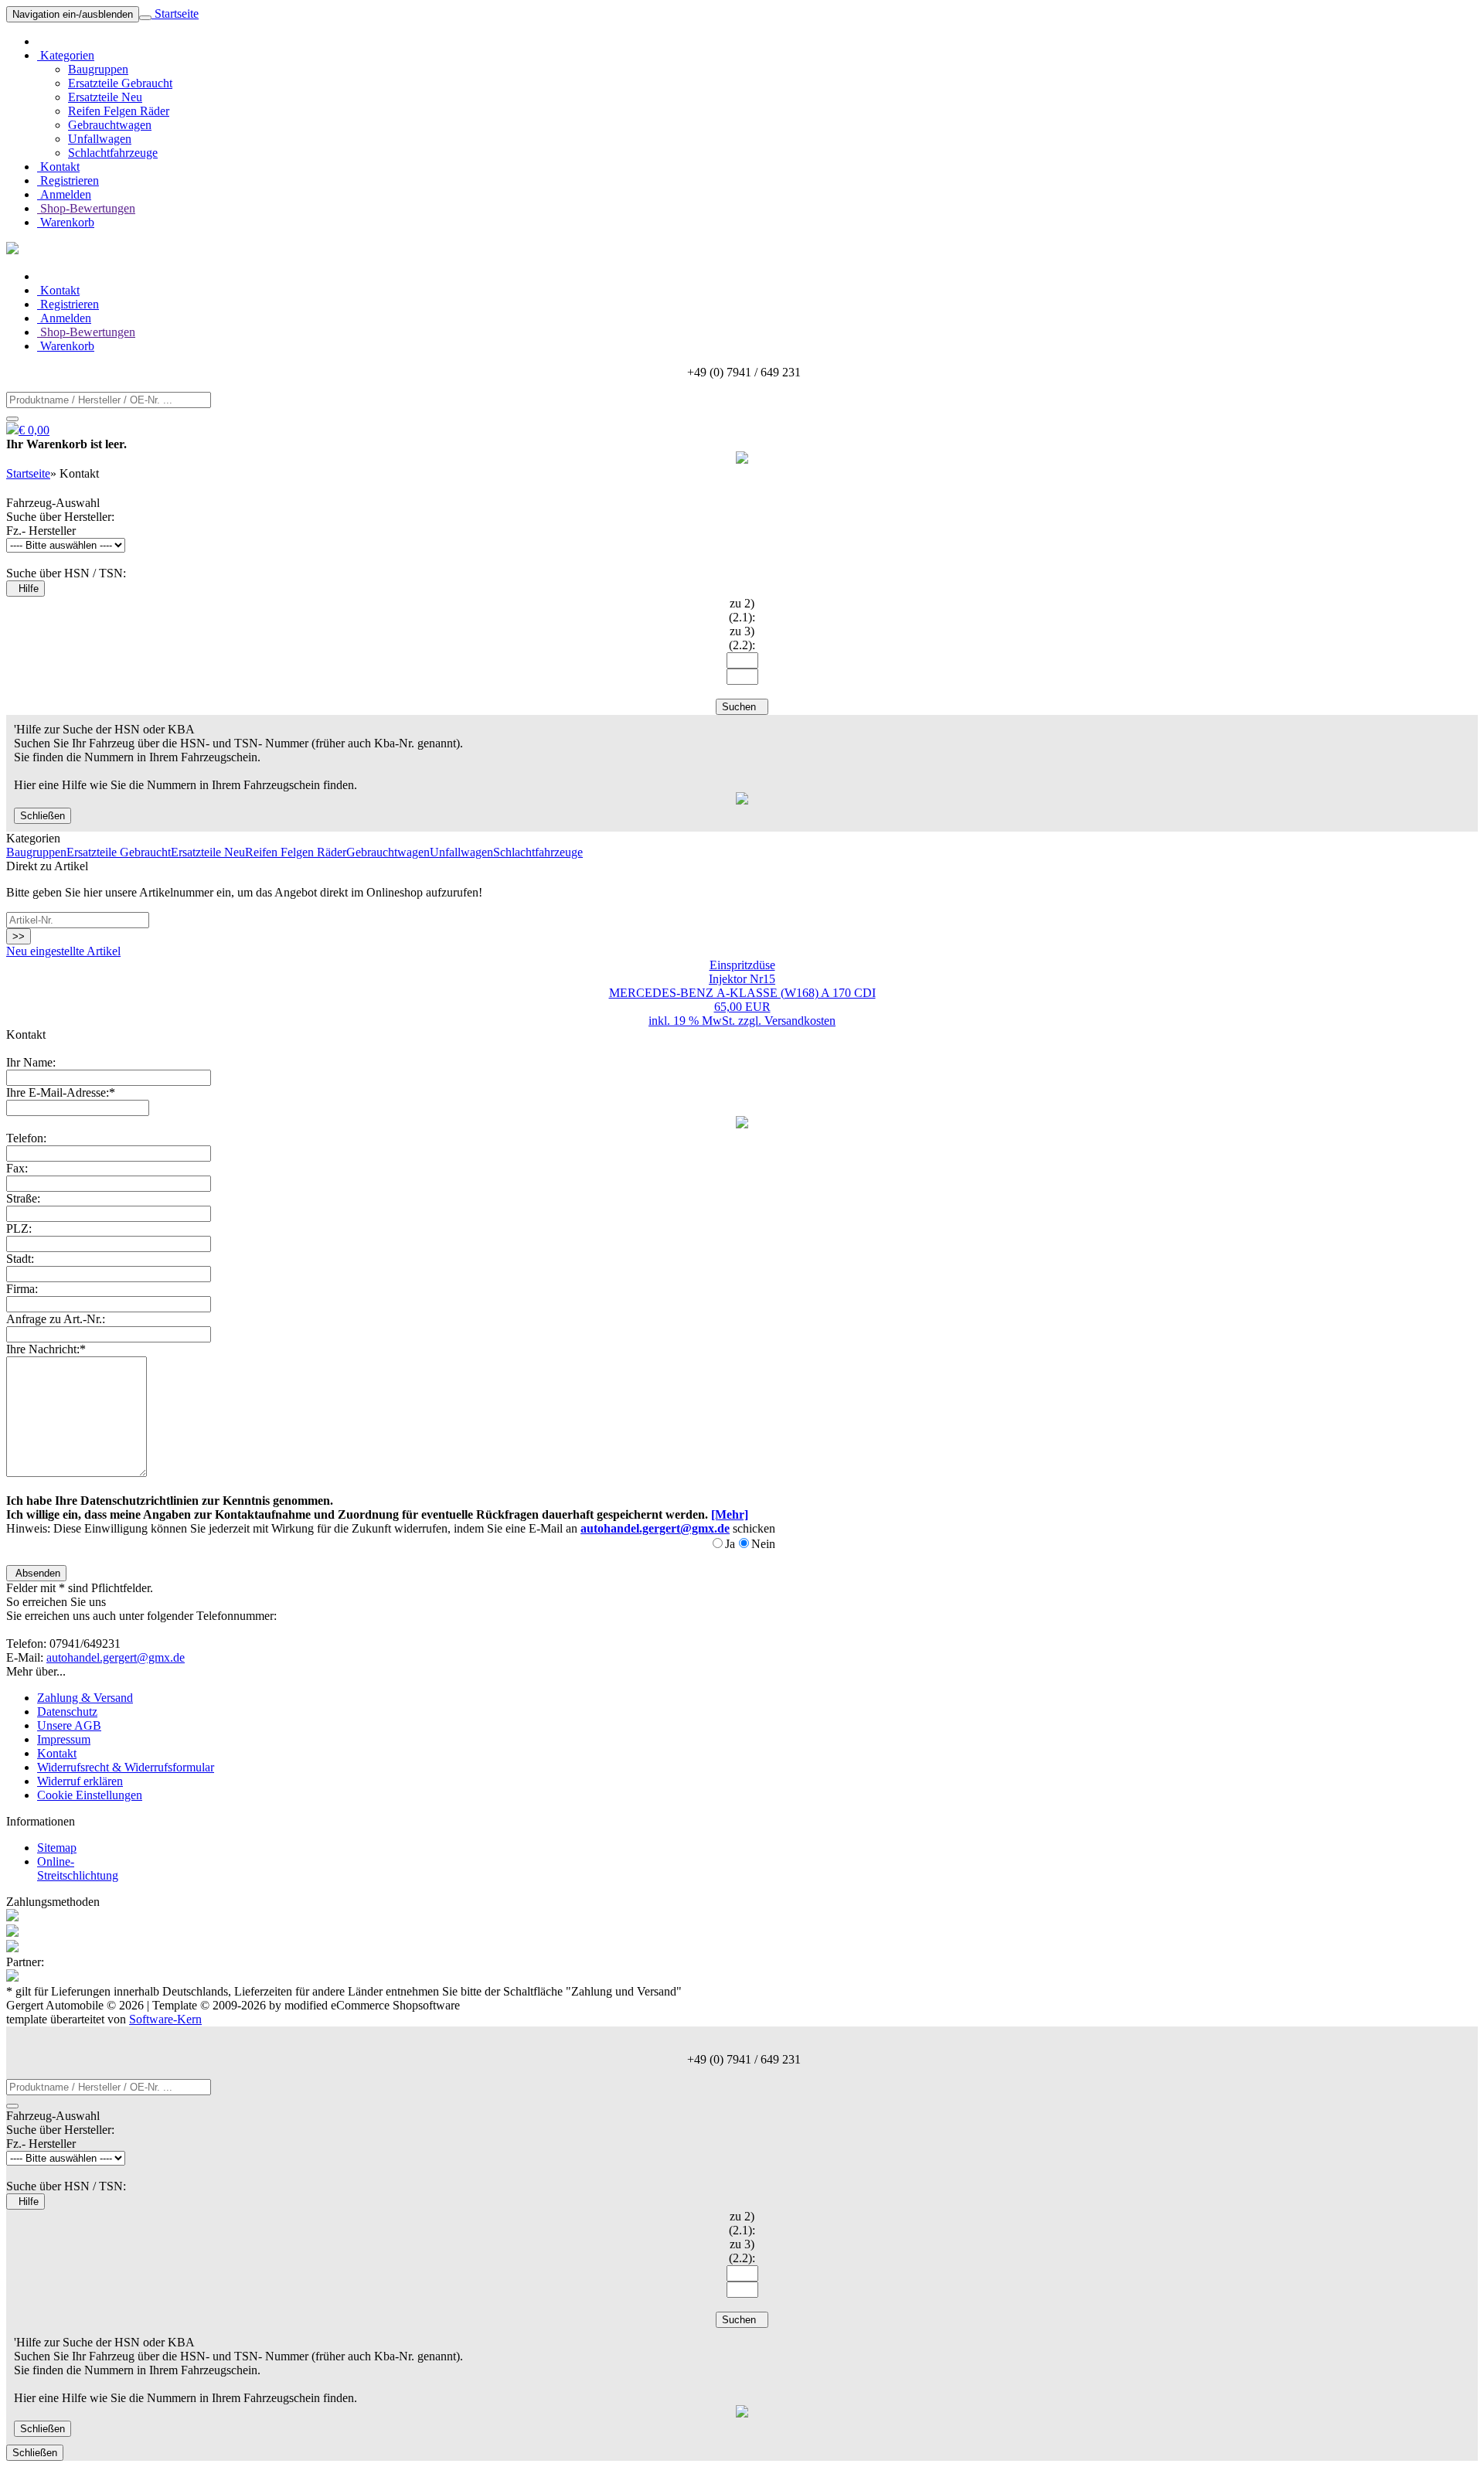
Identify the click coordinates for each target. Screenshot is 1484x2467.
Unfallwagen (100, 139)
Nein (763, 1544)
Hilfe (26, 589)
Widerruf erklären (80, 1781)
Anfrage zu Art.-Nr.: (56, 1319)
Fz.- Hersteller (41, 531)
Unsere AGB (69, 1725)
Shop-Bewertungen (86, 208)
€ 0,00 (34, 430)
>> (19, 936)
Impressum (64, 1739)
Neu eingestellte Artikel (63, 951)
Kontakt (58, 167)
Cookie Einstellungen (90, 1795)
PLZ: (19, 1228)
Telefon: (26, 1138)
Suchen (742, 707)
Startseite (175, 14)
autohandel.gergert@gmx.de (116, 1657)
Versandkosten (800, 1021)
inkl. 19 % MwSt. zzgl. (706, 1021)
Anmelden (64, 194)
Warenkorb (66, 222)
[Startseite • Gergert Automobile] (12, 250)
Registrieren (68, 180)
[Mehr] (730, 1514)
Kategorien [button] (66, 55)
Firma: (22, 1289)
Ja (730, 1544)
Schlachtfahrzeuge (113, 153)
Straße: (23, 1198)
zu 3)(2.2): (742, 638)
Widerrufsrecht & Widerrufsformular (126, 1767)
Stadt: (20, 1259)
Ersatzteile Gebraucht (120, 83)
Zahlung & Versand (85, 1698)
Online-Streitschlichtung (78, 1868)
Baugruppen (98, 69)
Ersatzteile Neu (105, 97)
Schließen (43, 816)
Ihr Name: (31, 1062)
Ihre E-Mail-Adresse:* (61, 1092)
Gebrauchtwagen (110, 125)
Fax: (17, 1168)
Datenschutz (67, 1712)
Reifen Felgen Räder (119, 111)
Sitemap (57, 1848)
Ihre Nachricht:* (46, 1349)
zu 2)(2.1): (742, 610)
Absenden (36, 1573)
